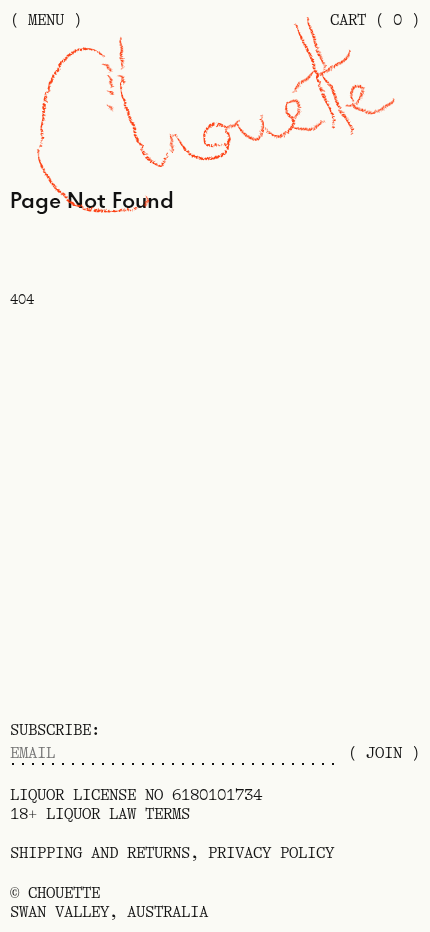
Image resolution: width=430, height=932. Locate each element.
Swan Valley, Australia (109, 912)
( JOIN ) (384, 753)
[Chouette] (215, 120)
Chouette (64, 893)
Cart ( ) (375, 20)
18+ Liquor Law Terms (100, 814)
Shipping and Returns (100, 853)
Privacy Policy (271, 853)
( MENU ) (46, 20)
